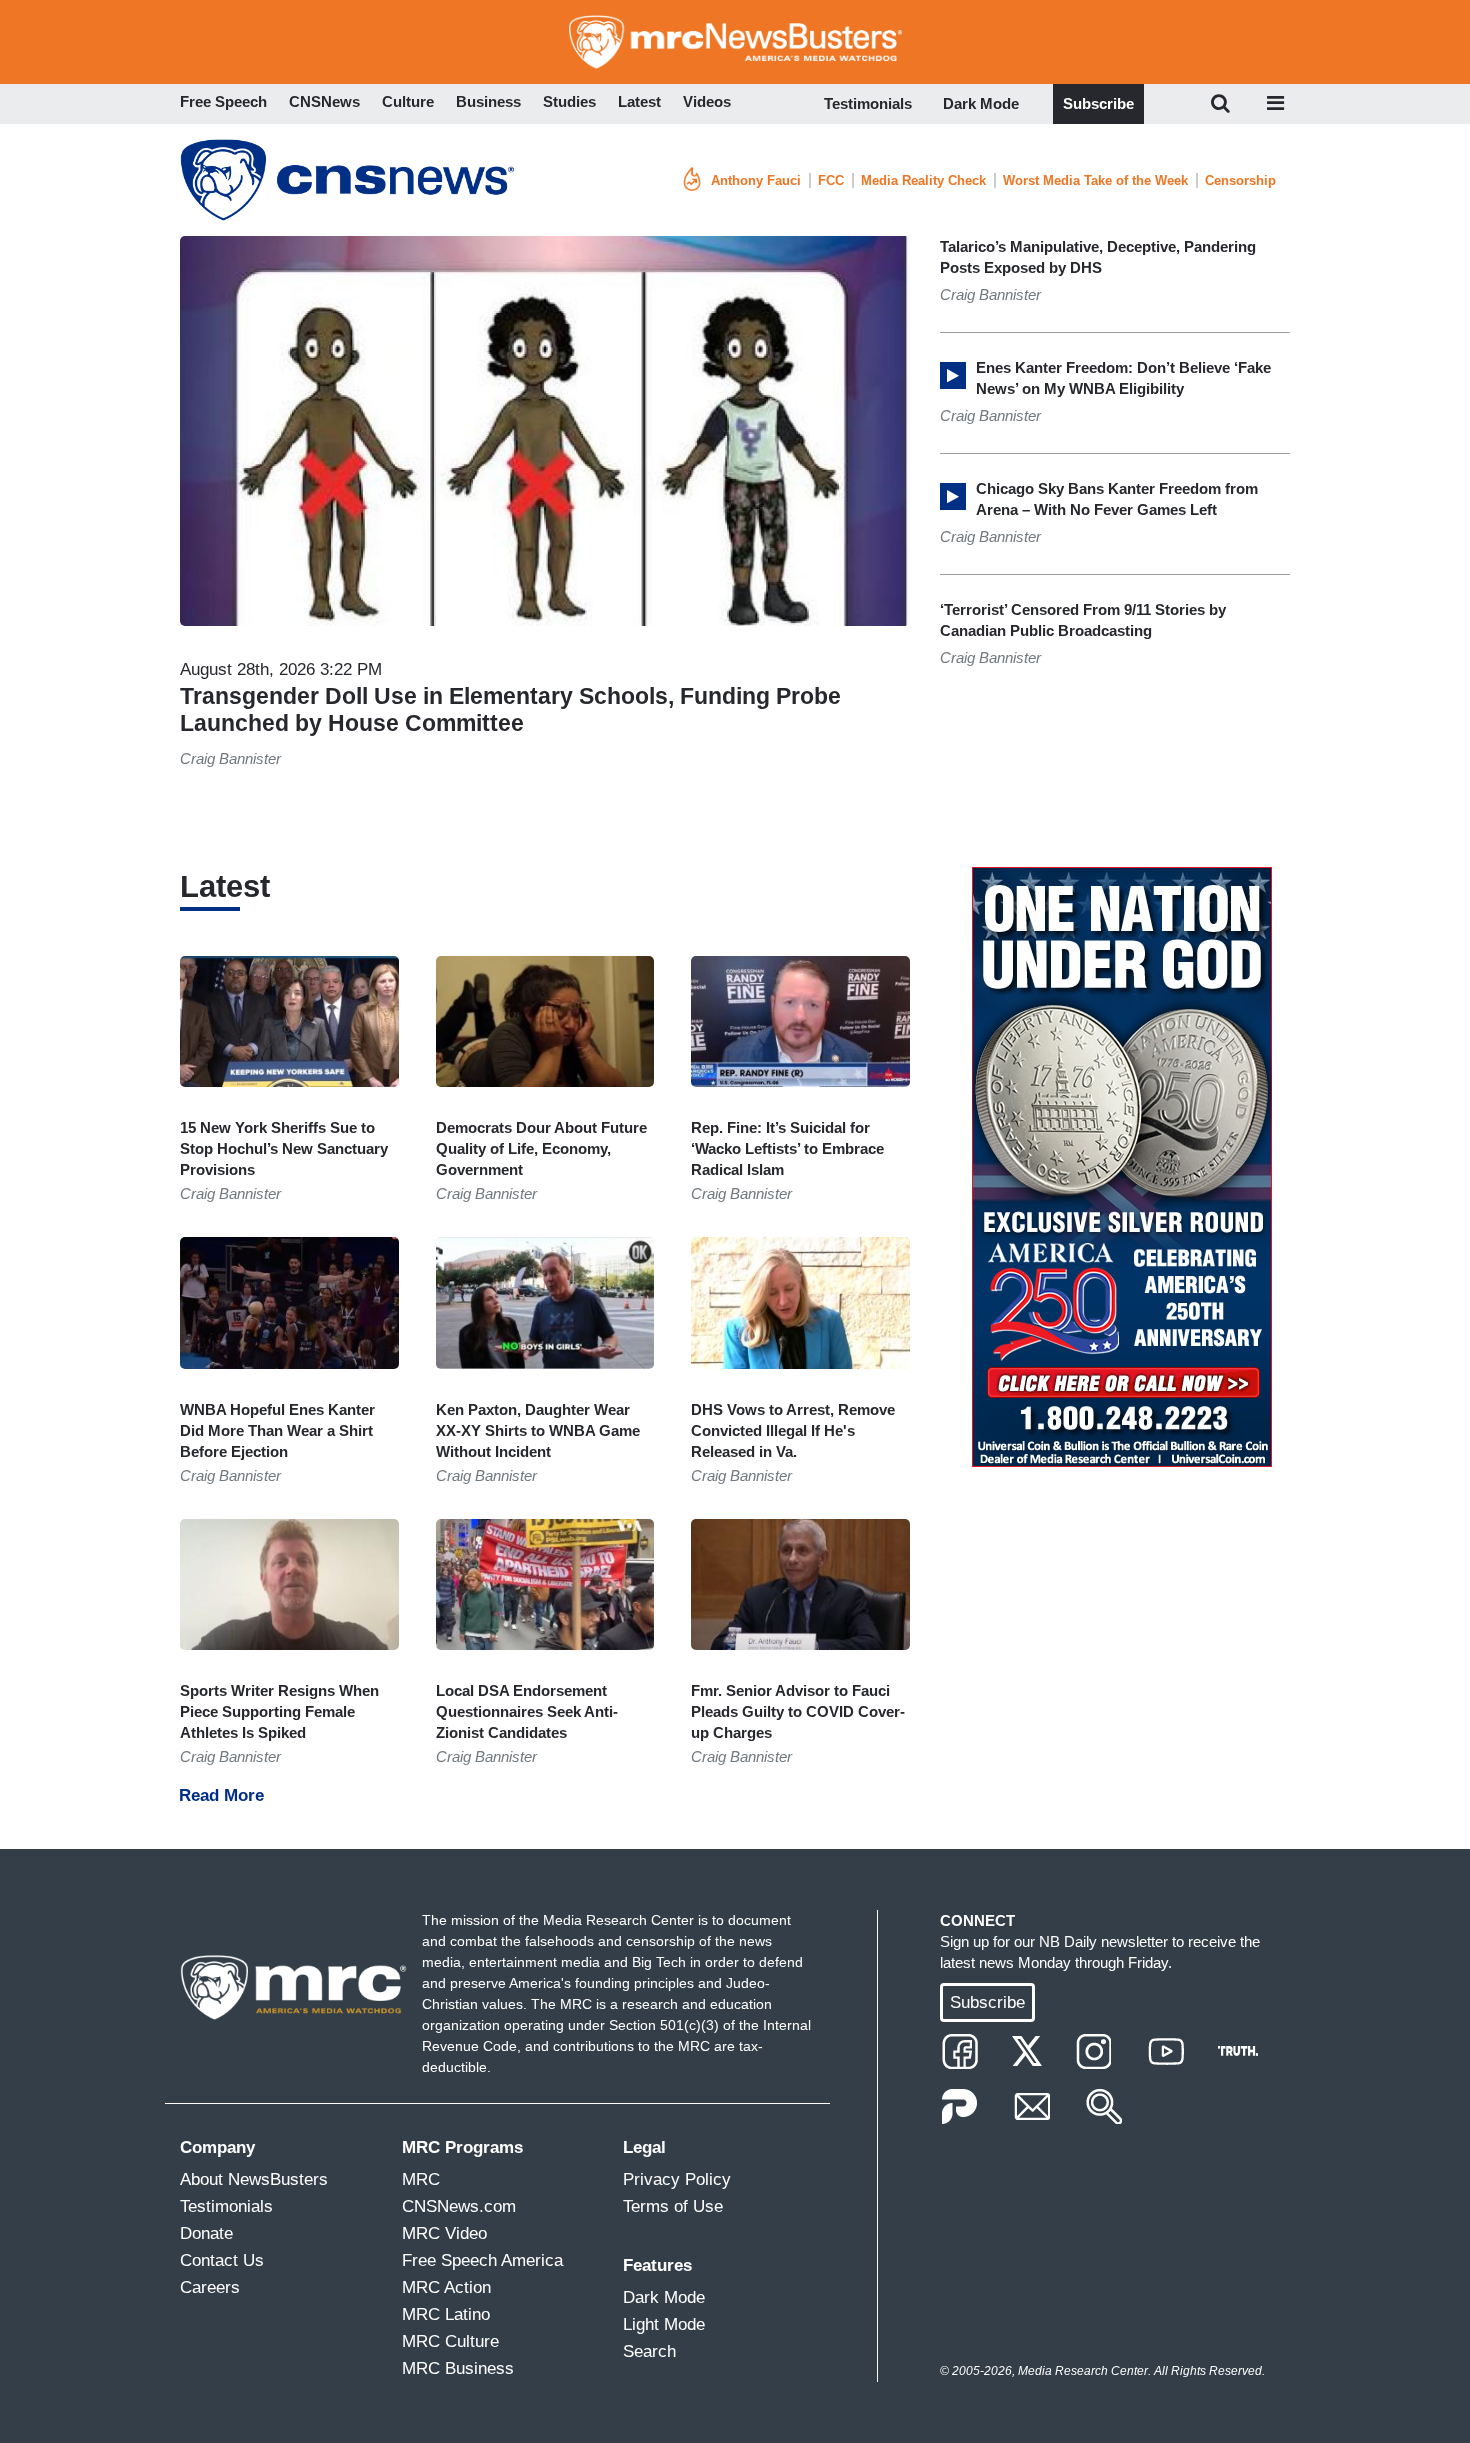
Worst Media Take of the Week (1095, 180)
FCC (831, 180)
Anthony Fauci (756, 180)
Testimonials (868, 103)
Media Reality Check (923, 180)
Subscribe (1098, 103)
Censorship (1240, 180)
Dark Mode (981, 103)
